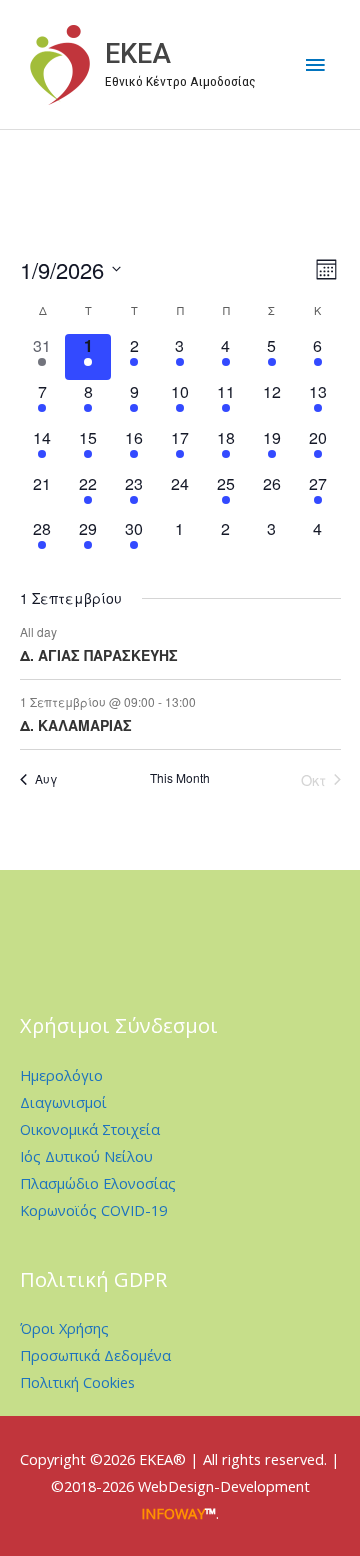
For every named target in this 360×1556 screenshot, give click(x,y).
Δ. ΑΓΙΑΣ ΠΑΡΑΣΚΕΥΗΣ (99, 655)
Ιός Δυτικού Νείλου (86, 1156)
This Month (180, 778)
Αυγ (46, 778)
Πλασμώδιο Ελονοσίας (98, 1183)
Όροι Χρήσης (64, 1328)
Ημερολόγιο (61, 1075)
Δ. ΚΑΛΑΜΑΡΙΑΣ (76, 725)
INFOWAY (173, 1513)
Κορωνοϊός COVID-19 (93, 1210)
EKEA (138, 54)
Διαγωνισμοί (63, 1102)
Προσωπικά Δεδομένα (95, 1355)
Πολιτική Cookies (77, 1382)
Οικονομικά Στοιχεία (90, 1129)
